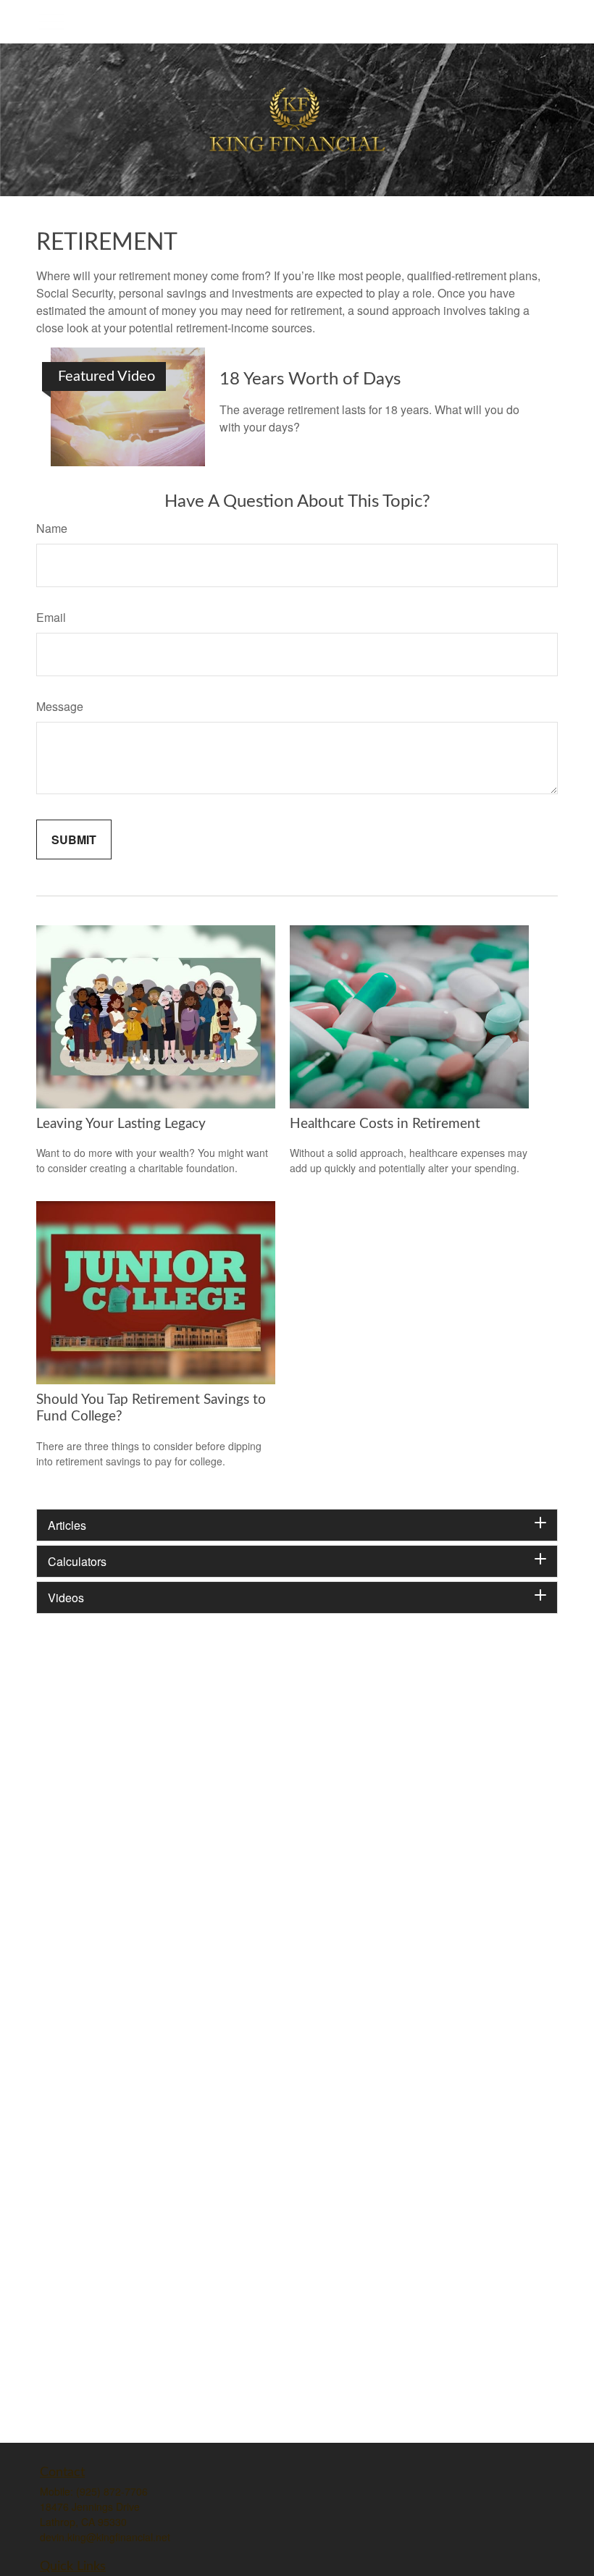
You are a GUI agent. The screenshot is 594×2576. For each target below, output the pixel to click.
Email (51, 617)
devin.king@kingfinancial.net (105, 2537)
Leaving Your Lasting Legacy (121, 1124)
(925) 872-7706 (112, 2491)
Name (52, 528)
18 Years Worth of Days (310, 379)
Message (60, 706)
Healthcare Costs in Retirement (385, 1124)
